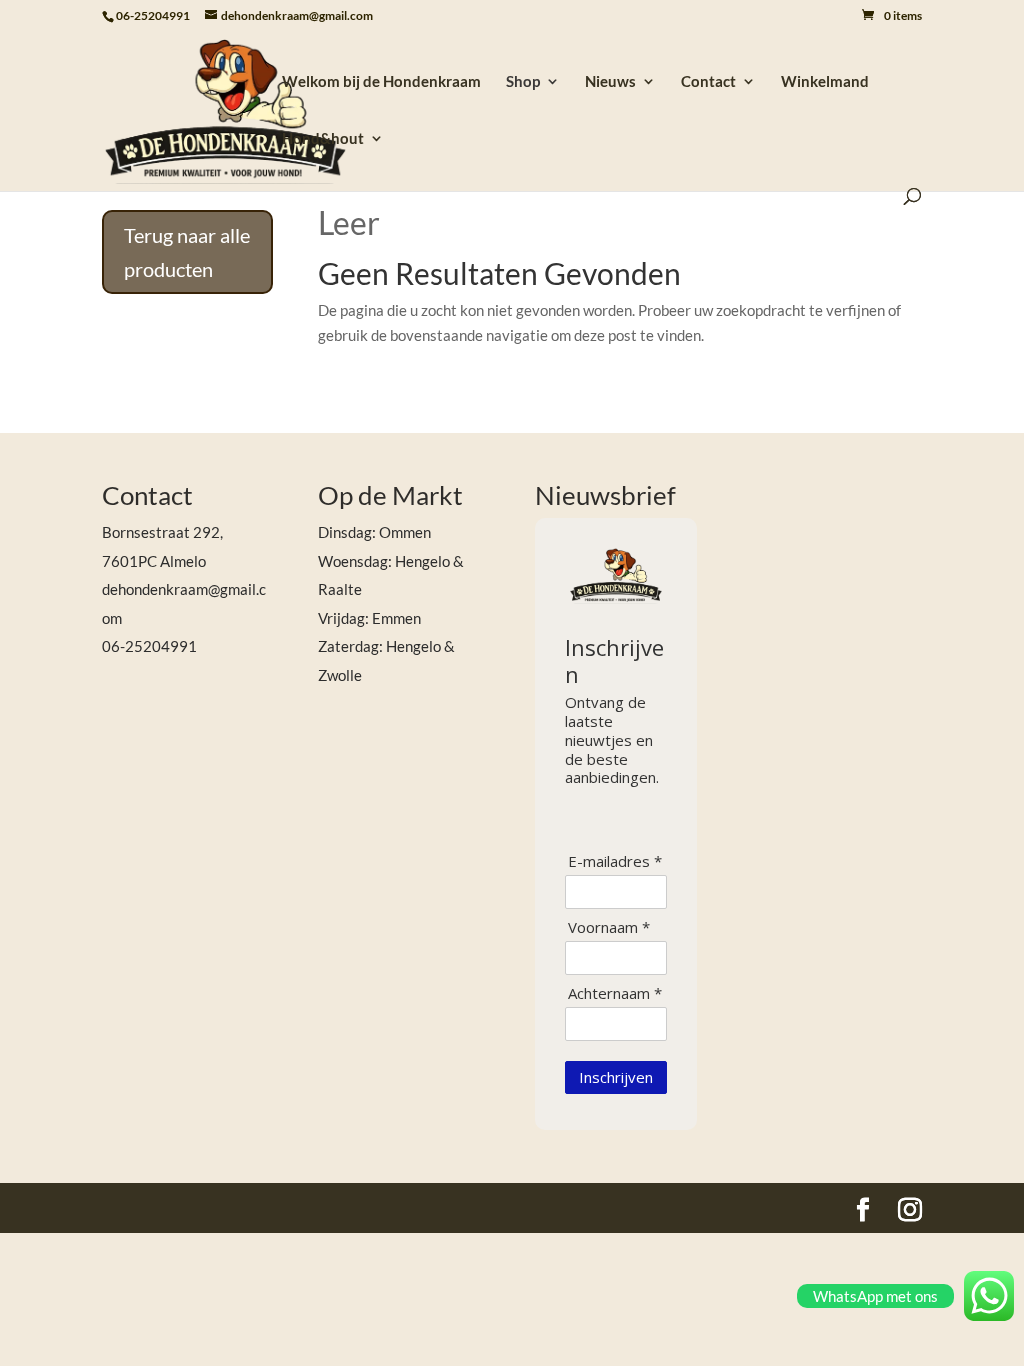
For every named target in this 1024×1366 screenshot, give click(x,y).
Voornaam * (609, 927)
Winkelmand (825, 82)
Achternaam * (615, 993)
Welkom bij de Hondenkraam (381, 82)
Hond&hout (323, 139)
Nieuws (610, 82)
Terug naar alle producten (187, 252)
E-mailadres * (615, 861)
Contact (708, 82)
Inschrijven (616, 1077)
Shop (523, 82)
